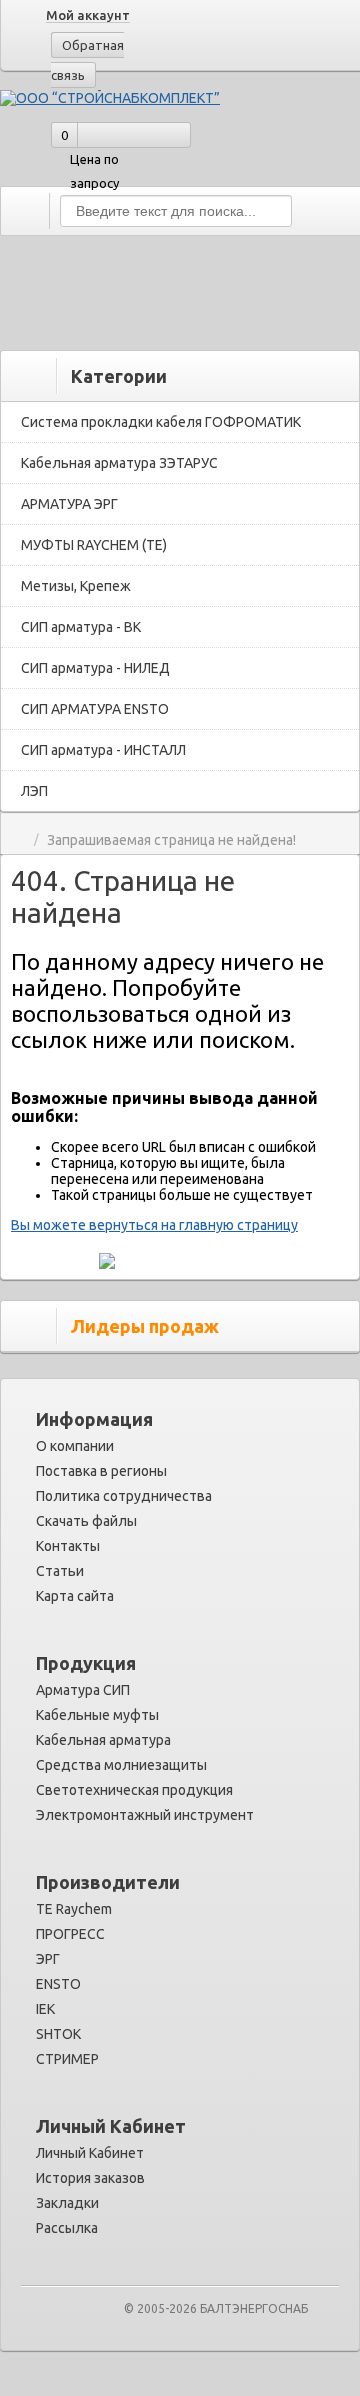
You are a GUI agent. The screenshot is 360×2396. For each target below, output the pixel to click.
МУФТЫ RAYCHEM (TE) (94, 545)
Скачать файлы (86, 1521)
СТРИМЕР (67, 2059)
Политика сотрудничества (124, 1496)
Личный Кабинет (90, 2153)
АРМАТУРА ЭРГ (69, 504)
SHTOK (58, 2034)
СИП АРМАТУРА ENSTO (95, 709)
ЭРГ (48, 1959)
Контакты (68, 1546)
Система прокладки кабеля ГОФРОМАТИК (161, 422)
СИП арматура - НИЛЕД (95, 668)
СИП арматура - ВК (81, 627)
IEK (45, 2009)
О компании (75, 1446)
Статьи (60, 1571)
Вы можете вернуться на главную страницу (154, 1225)
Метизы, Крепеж (76, 586)
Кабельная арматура (103, 1740)
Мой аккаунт (88, 15)
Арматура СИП (83, 1690)
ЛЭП (34, 791)
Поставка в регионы (101, 1471)
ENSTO (58, 1984)
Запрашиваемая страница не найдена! (171, 840)
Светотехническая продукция (134, 1790)
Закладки (67, 2203)
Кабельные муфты (97, 1715)
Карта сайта (75, 1596)
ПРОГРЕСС (70, 1934)
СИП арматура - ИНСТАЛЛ (103, 750)
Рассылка (67, 2228)
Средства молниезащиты (121, 1765)
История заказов (90, 2178)
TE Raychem (74, 1909)
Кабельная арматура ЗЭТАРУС (119, 463)
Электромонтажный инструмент (145, 1815)
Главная (18, 840)
